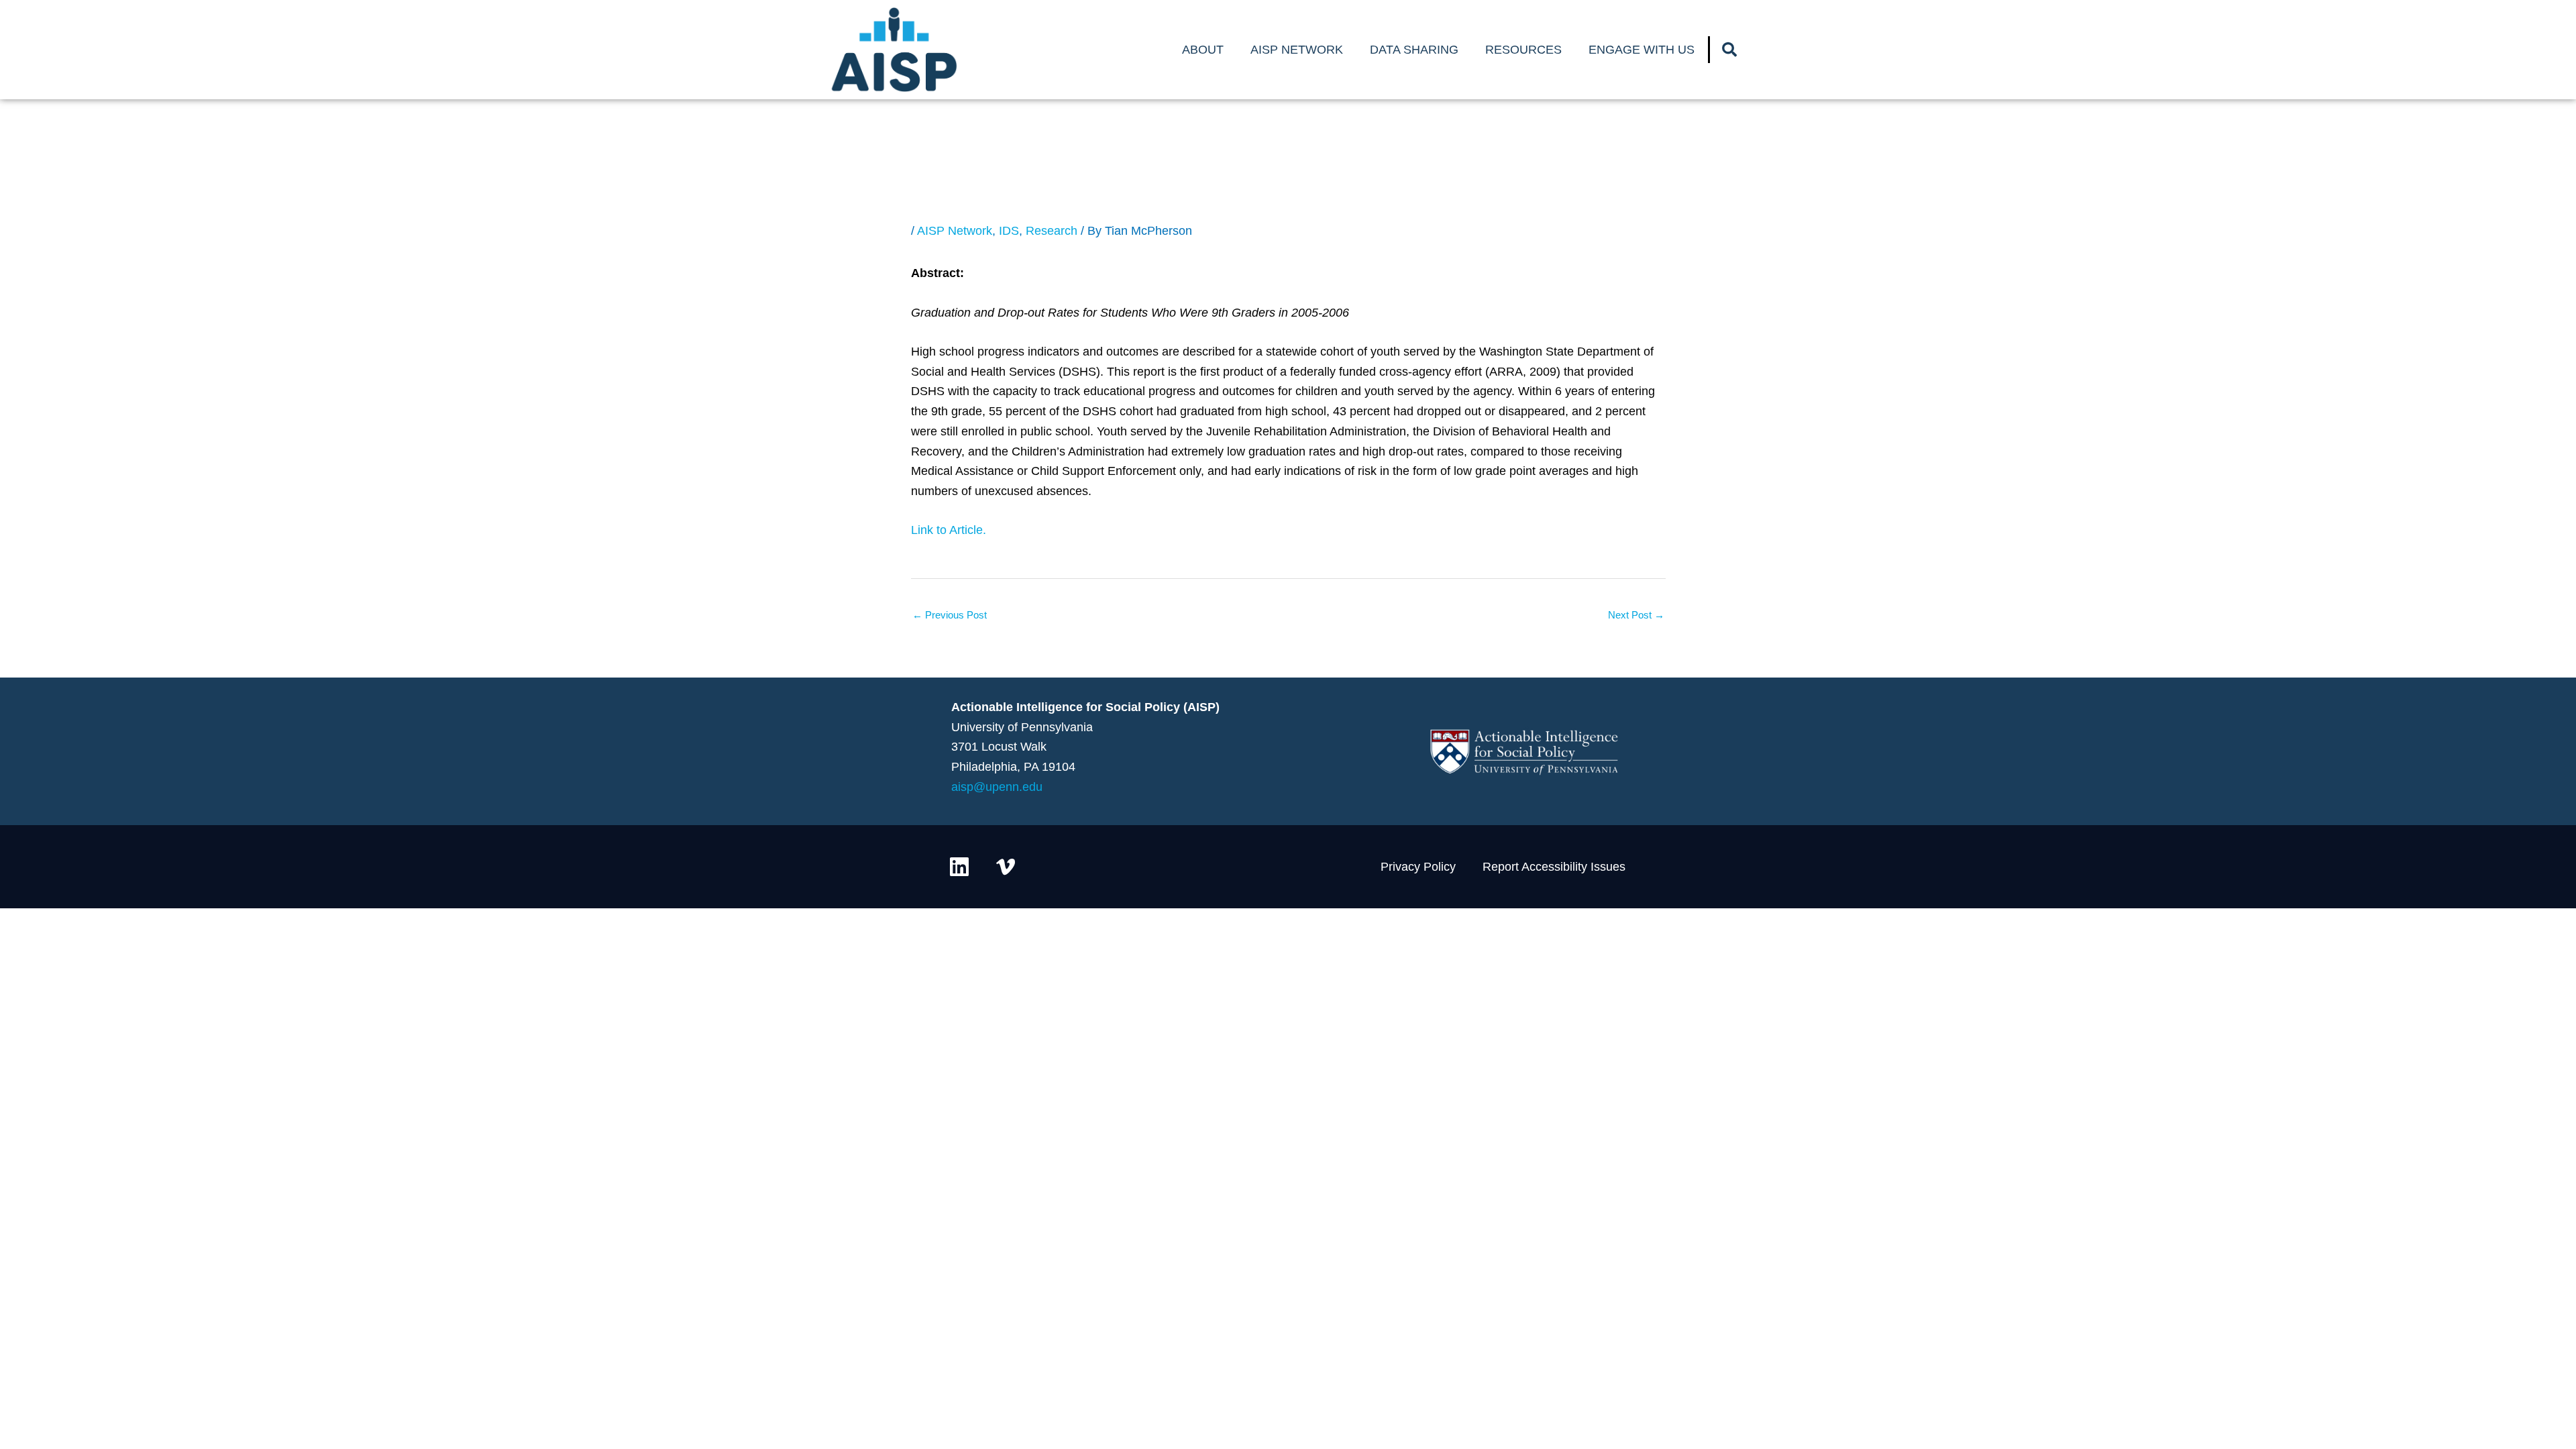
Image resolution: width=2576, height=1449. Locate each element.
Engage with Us (1642, 50)
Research (1052, 231)
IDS (1009, 231)
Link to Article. (949, 530)
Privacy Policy (1418, 867)
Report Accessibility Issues (1554, 867)
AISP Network (1297, 50)
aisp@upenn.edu (997, 787)
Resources (1523, 50)
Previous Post (950, 615)
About (1203, 50)
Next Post (1636, 615)
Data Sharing (1414, 50)
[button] (1729, 50)
